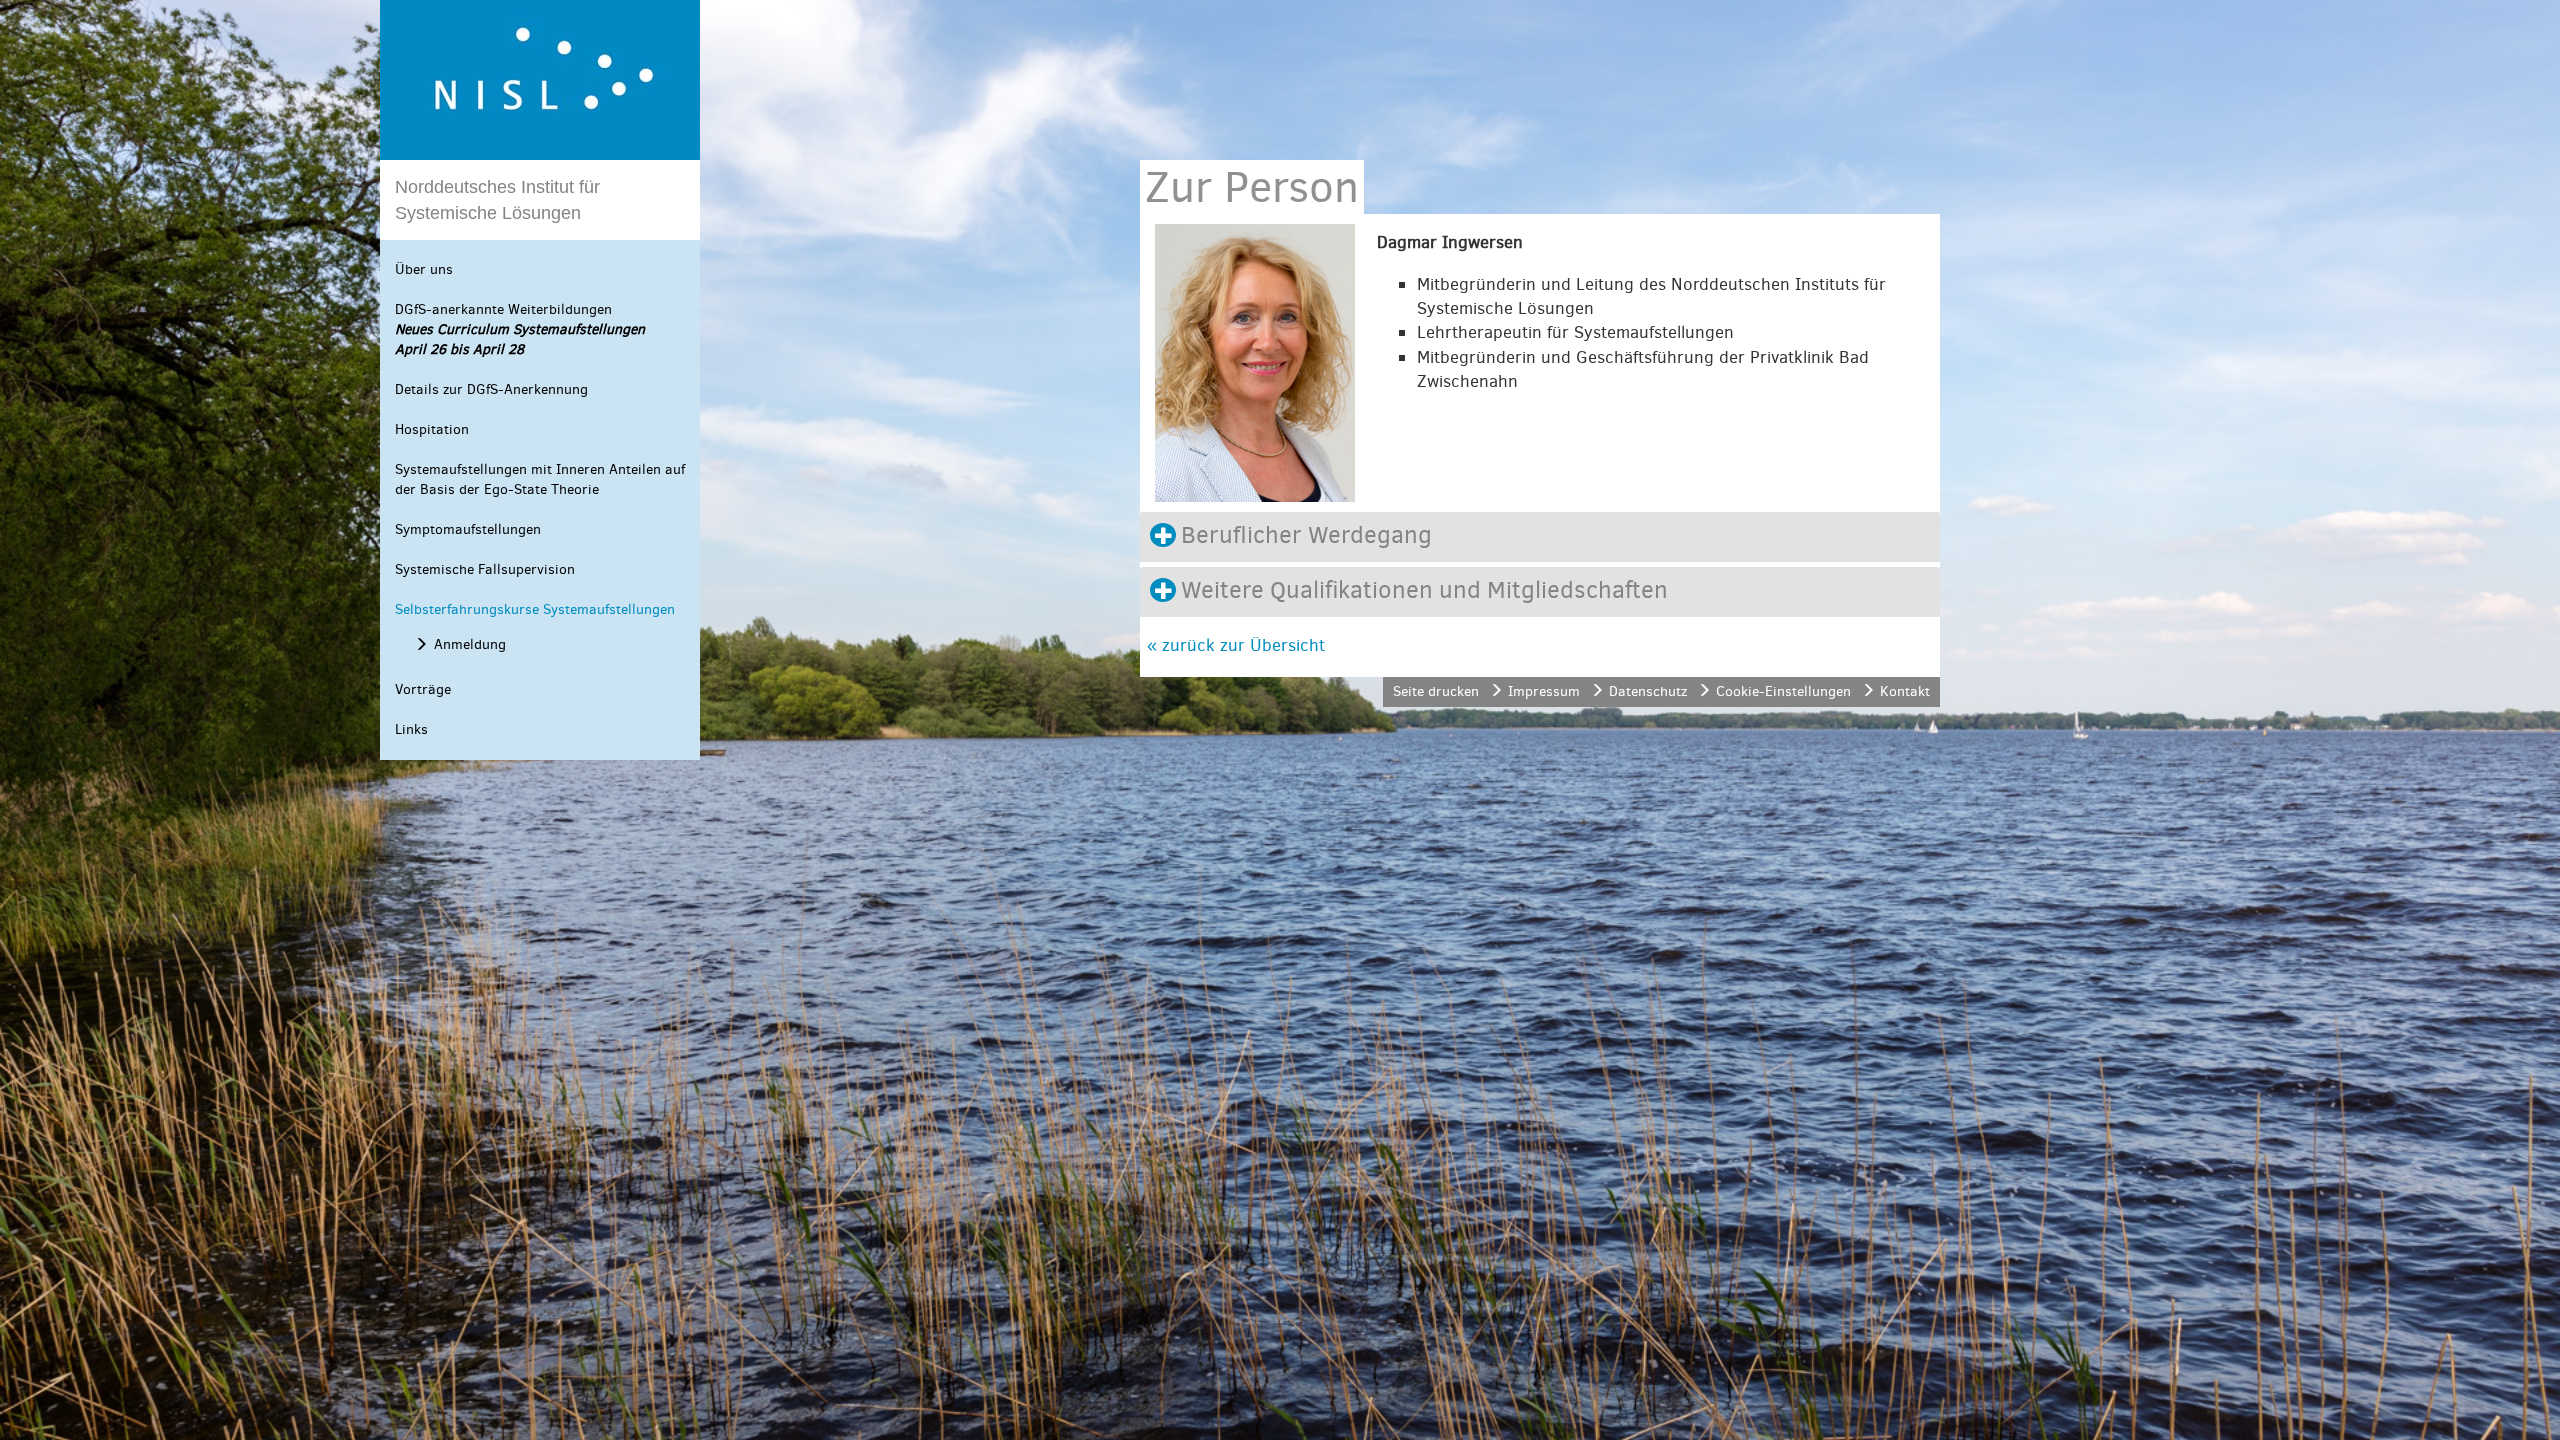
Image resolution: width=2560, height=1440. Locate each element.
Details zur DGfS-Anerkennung (491, 389)
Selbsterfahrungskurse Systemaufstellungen (535, 609)
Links (411, 729)
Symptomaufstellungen (468, 529)
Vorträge (423, 689)
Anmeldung (470, 644)
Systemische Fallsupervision (485, 569)
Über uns (424, 269)
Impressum (1544, 691)
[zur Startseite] (540, 80)
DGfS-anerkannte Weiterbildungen (520, 329)
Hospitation (432, 429)
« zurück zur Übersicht (1236, 645)
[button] (1540, 537)
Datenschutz (1648, 691)
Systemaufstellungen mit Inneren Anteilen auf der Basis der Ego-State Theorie (540, 479)
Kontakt (1905, 691)
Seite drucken (1436, 691)
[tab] (1540, 537)
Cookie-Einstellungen (1783, 691)
